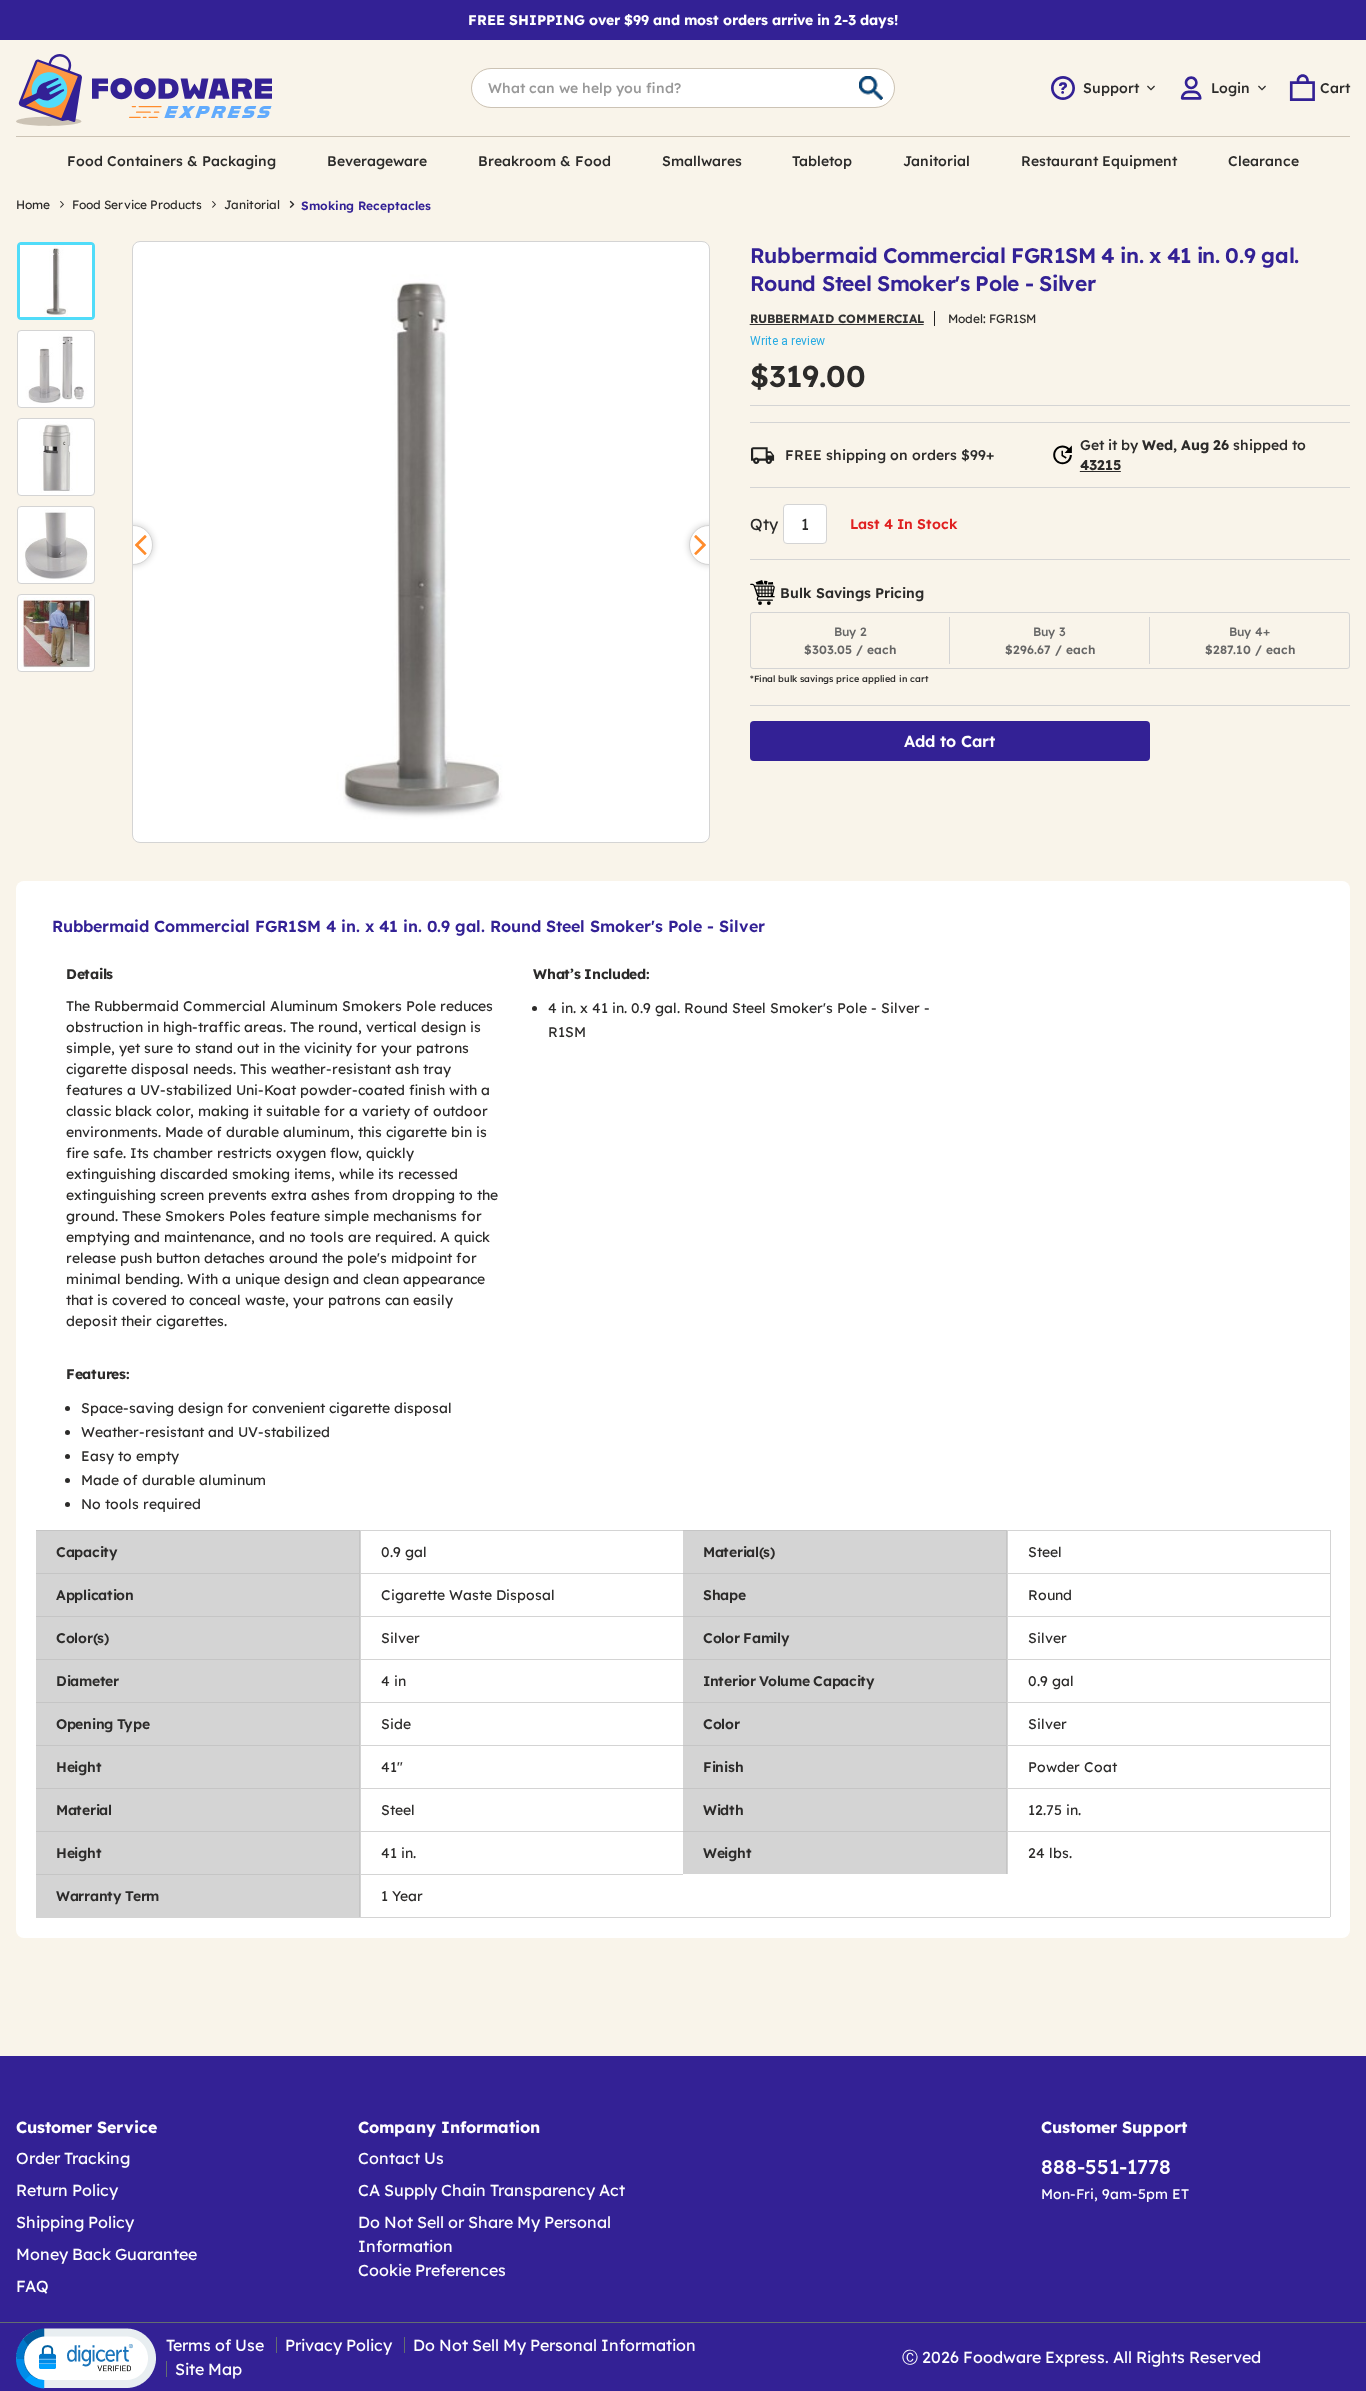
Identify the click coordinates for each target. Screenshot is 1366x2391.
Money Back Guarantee (106, 2254)
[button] (56, 281)
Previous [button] (133, 545)
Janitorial (252, 204)
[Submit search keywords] (871, 89)
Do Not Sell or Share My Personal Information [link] (484, 2234)
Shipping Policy (75, 2222)
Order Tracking (73, 2158)
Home (33, 204)
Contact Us (401, 2158)
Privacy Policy (338, 2345)
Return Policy (67, 2190)
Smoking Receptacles (366, 205)
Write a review (787, 341)
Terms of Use (215, 2345)
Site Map (208, 2369)
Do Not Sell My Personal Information (554, 2345)
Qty (764, 524)
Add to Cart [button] (949, 741)
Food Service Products (137, 204)
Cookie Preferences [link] (432, 2270)
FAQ (32, 2286)
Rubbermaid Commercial (837, 318)
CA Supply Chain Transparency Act (491, 2190)
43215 (1100, 465)
